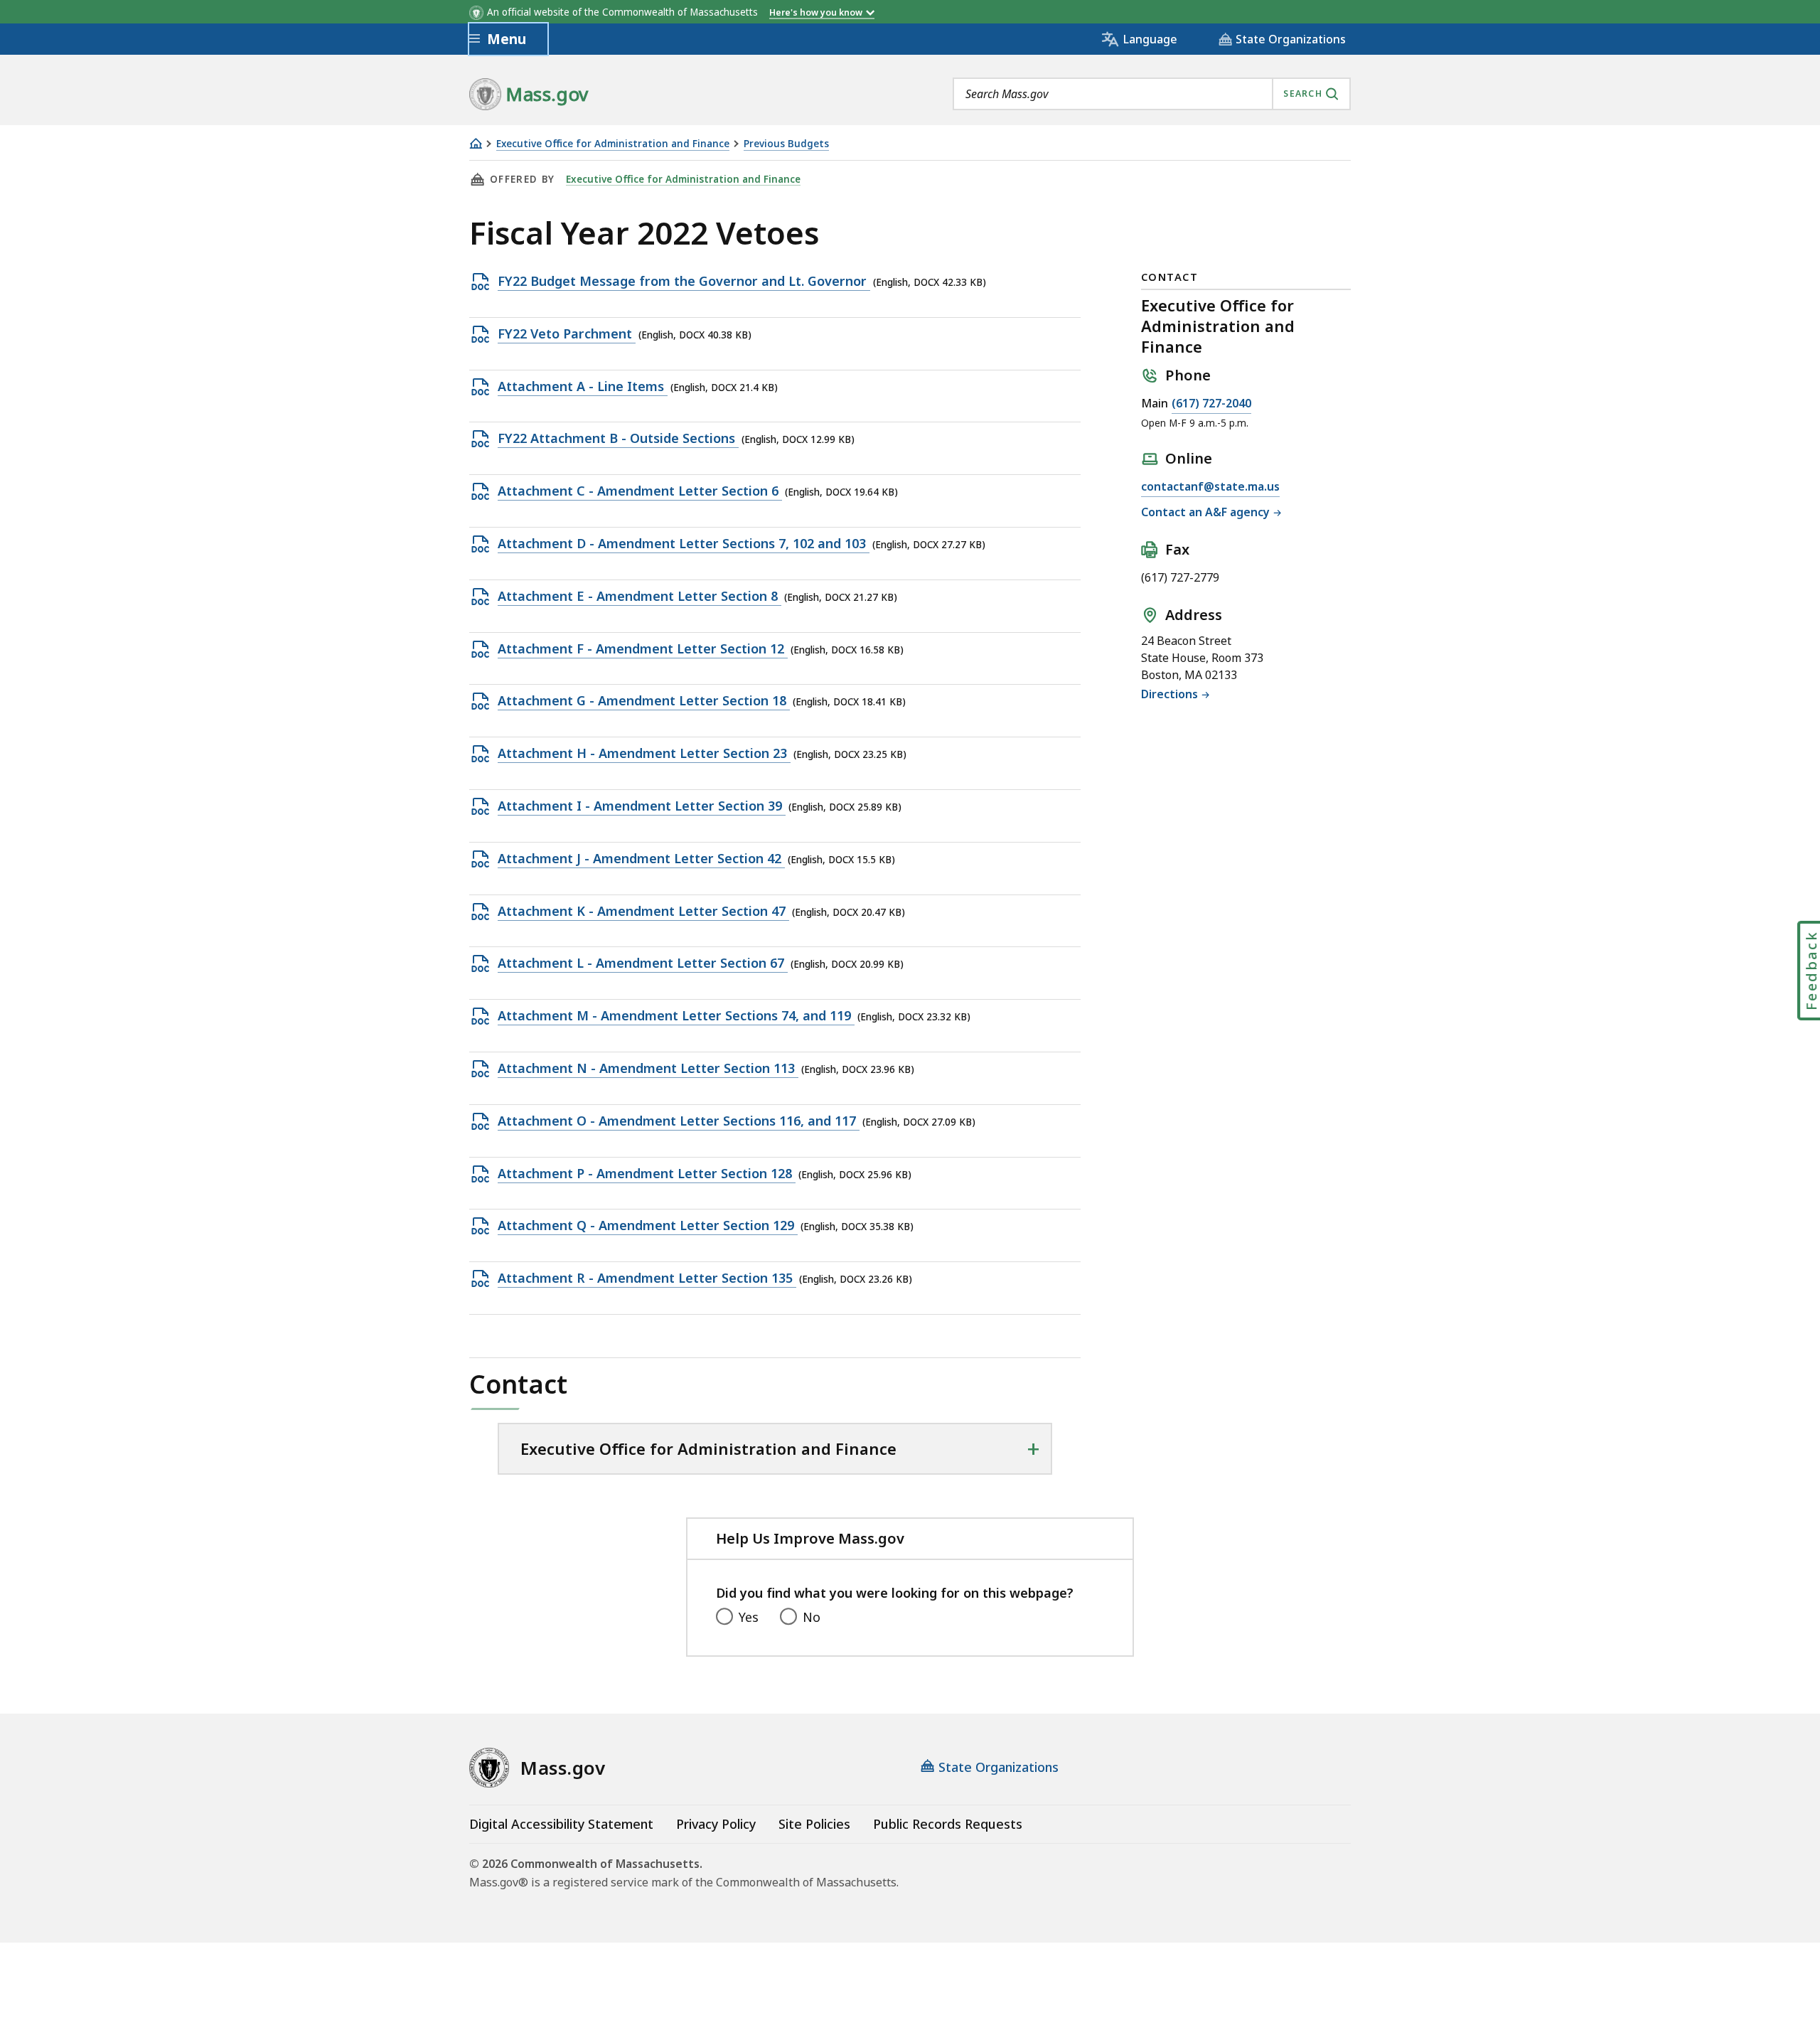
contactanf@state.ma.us (1210, 486)
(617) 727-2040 (1211, 403)
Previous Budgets (786, 144)
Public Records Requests (948, 1824)
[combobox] (1152, 94)
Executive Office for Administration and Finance (613, 144)
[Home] (476, 143)
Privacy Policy (716, 1824)
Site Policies (814, 1824)
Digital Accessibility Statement (561, 1824)
